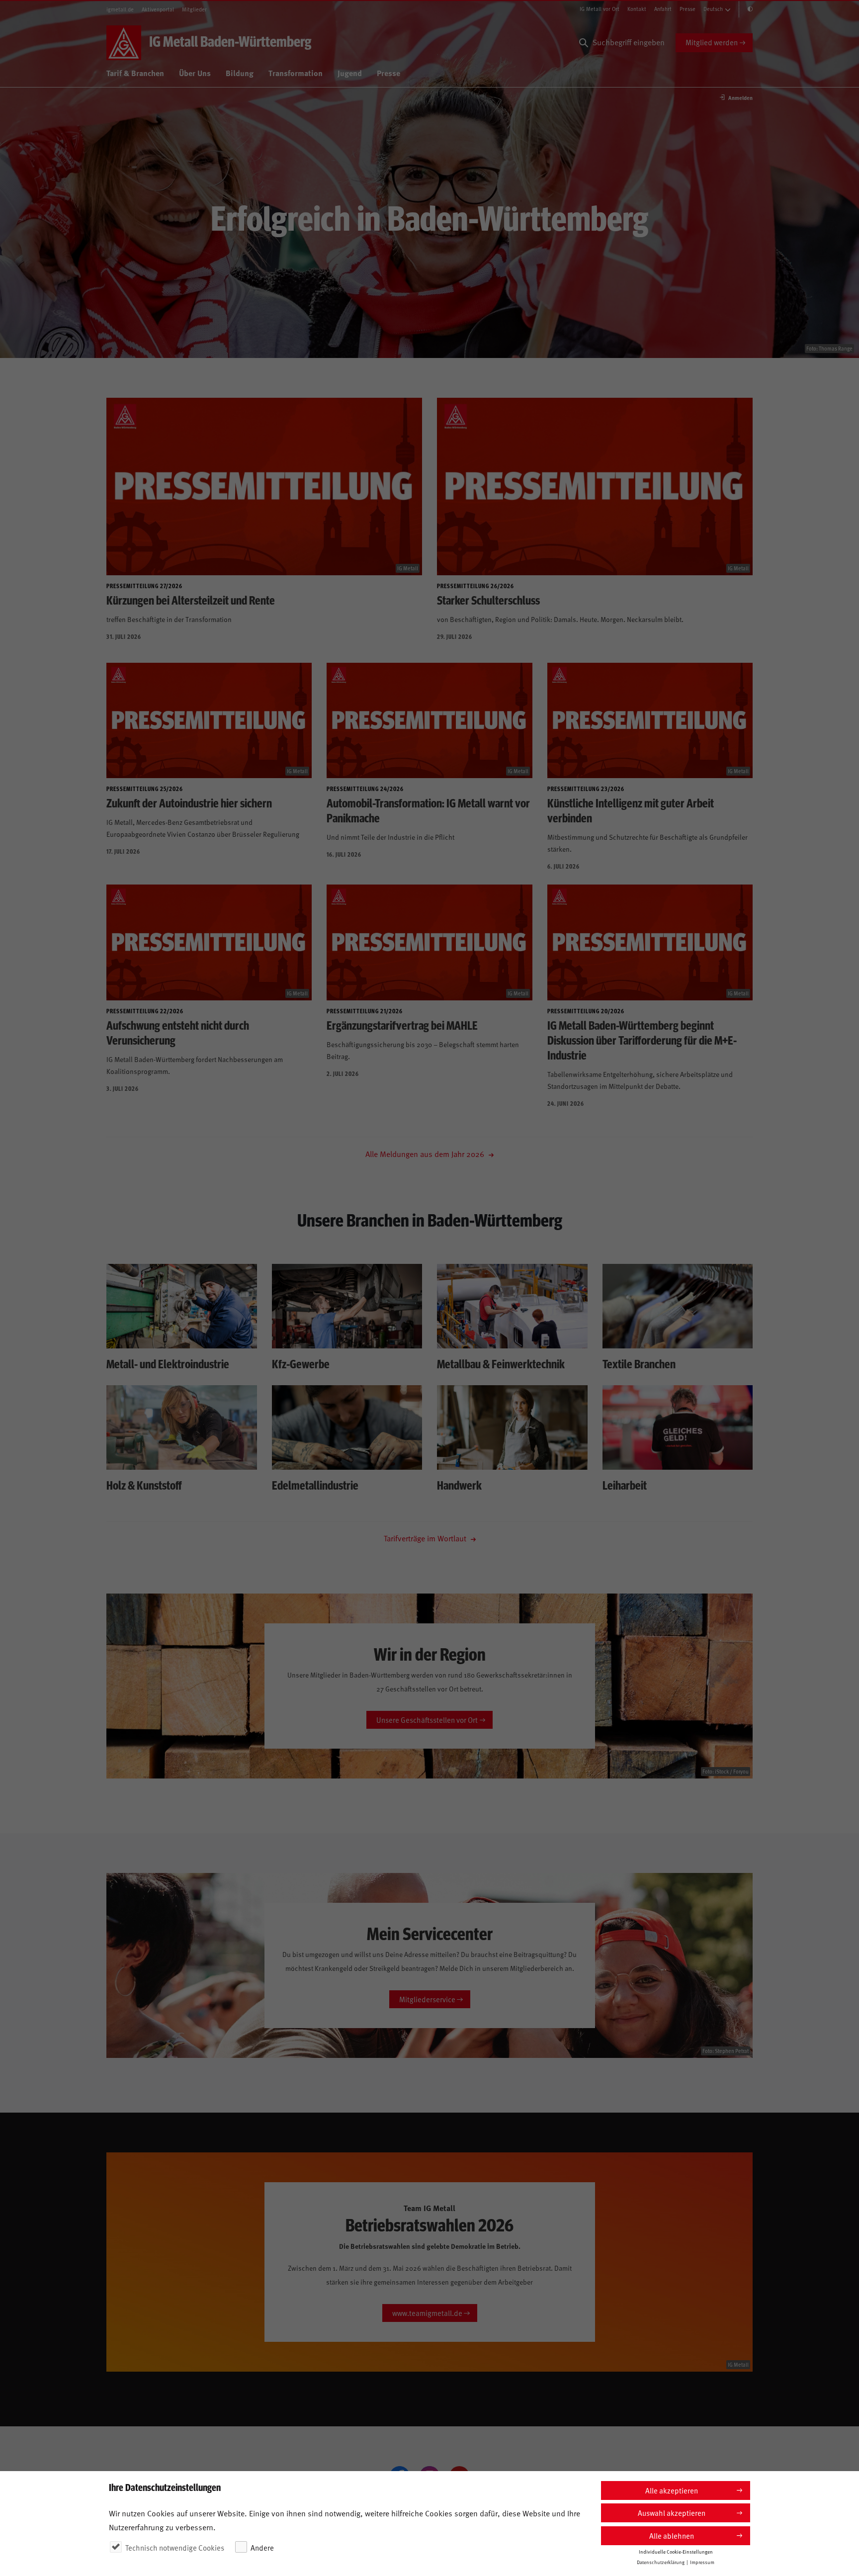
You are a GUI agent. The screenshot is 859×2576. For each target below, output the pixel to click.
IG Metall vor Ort (600, 9)
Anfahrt (663, 9)
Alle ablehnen (672, 2535)
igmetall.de (120, 9)
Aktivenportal (158, 9)
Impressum (702, 2562)
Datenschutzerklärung (661, 2562)
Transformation (296, 73)
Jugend (350, 73)
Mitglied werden (712, 42)
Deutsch (713, 9)
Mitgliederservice (427, 1999)
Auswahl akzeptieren (672, 2513)
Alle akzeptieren (672, 2490)
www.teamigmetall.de (427, 2313)
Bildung (240, 73)
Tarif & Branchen (135, 73)
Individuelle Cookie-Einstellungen (676, 2552)
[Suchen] (584, 43)
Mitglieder (194, 9)
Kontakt (637, 9)
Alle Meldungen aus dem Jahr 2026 (426, 1154)
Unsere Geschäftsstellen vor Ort (427, 1720)
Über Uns (195, 73)
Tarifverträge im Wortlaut (426, 1538)
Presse (687, 9)
